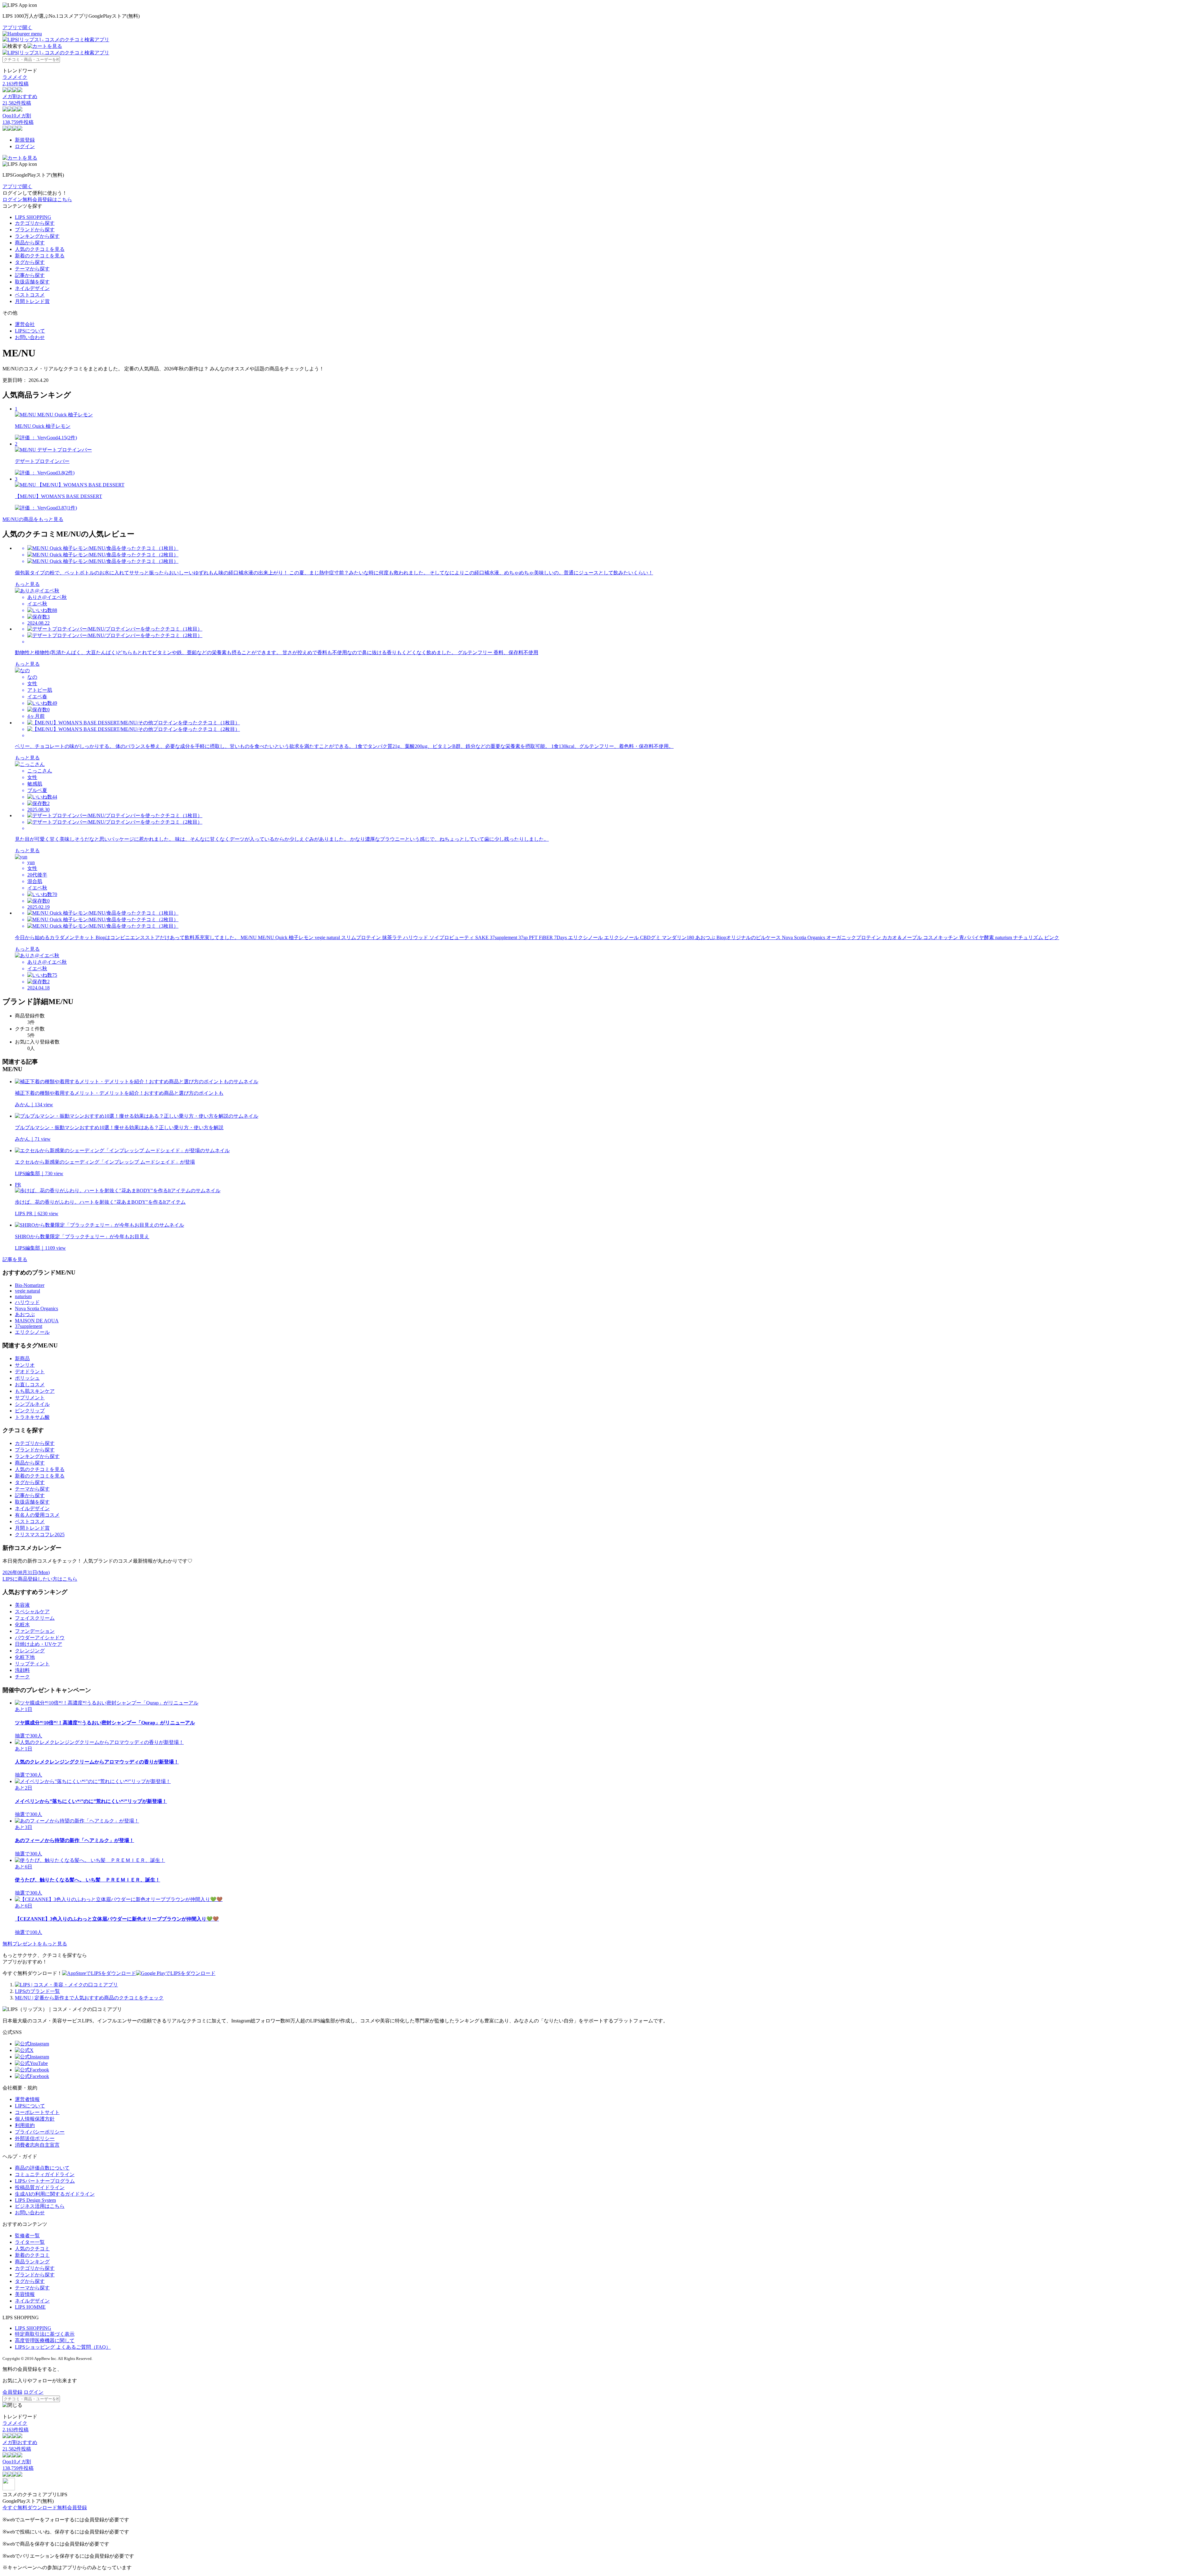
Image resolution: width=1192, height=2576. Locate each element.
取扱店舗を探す (32, 282)
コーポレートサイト (37, 2112)
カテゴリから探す (35, 223)
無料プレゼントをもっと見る (35, 1944)
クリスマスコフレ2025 (40, 1535)
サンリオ (25, 1365)
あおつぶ (25, 1314)
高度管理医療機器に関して (45, 2341)
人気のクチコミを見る (40, 249)
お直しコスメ (30, 1385)
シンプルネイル (32, 1404)
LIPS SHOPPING (33, 217)
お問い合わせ (30, 337)
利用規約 (25, 2125)
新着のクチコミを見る (40, 256)
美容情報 (25, 2294)
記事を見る (15, 1259)
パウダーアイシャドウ (40, 1638)
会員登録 (12, 2392)
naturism (23, 1296)
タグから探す (30, 262)
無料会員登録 (72, 2508)
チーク (22, 1677)
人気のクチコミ (32, 2249)
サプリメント (30, 1398)
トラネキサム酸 (32, 1417)
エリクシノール (32, 1332)
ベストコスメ (30, 295)
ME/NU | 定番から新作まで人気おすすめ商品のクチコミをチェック (89, 1998)
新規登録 (25, 140)
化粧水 (22, 1625)
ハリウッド (27, 1302)
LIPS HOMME (30, 2307)
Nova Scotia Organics (36, 1308)
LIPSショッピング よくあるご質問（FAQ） (63, 2347)
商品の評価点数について (42, 2168)
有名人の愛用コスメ (37, 1515)
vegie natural (27, 1291)
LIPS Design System (35, 2200)
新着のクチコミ (32, 2255)
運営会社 (25, 324)
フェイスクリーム (35, 1618)
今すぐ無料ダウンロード (30, 2508)
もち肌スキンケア (35, 1391)
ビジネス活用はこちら (40, 2206)
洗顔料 (22, 1670)
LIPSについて (30, 331)
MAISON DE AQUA (37, 1321)
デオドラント (30, 1372)
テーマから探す (32, 269)
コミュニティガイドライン (45, 2174)
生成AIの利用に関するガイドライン (55, 2194)
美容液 (22, 1605)
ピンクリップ (30, 1411)
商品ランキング (32, 2262)
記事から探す (30, 275)
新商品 (22, 1358)
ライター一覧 (30, 2242)
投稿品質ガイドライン (40, 2187)
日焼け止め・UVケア (38, 1644)
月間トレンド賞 (32, 301)
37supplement (29, 1326)
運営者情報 (27, 2099)
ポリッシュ (27, 1378)
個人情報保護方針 (35, 2119)
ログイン (25, 146)
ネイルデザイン (32, 288)
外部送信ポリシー (35, 2138)
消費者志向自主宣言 (37, 2145)
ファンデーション (35, 1631)
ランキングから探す (37, 236)
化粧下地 (25, 1657)
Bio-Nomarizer (30, 1285)
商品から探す (30, 243)
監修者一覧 (27, 2236)
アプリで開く (17, 27)
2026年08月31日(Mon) (26, 1572)
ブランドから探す (35, 230)
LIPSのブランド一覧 (37, 1991)
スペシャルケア (32, 1612)
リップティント (32, 1664)
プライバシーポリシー (40, 2132)
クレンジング (30, 1651)
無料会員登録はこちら (47, 199)
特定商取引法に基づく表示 (45, 2334)
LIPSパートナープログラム (45, 2181)
